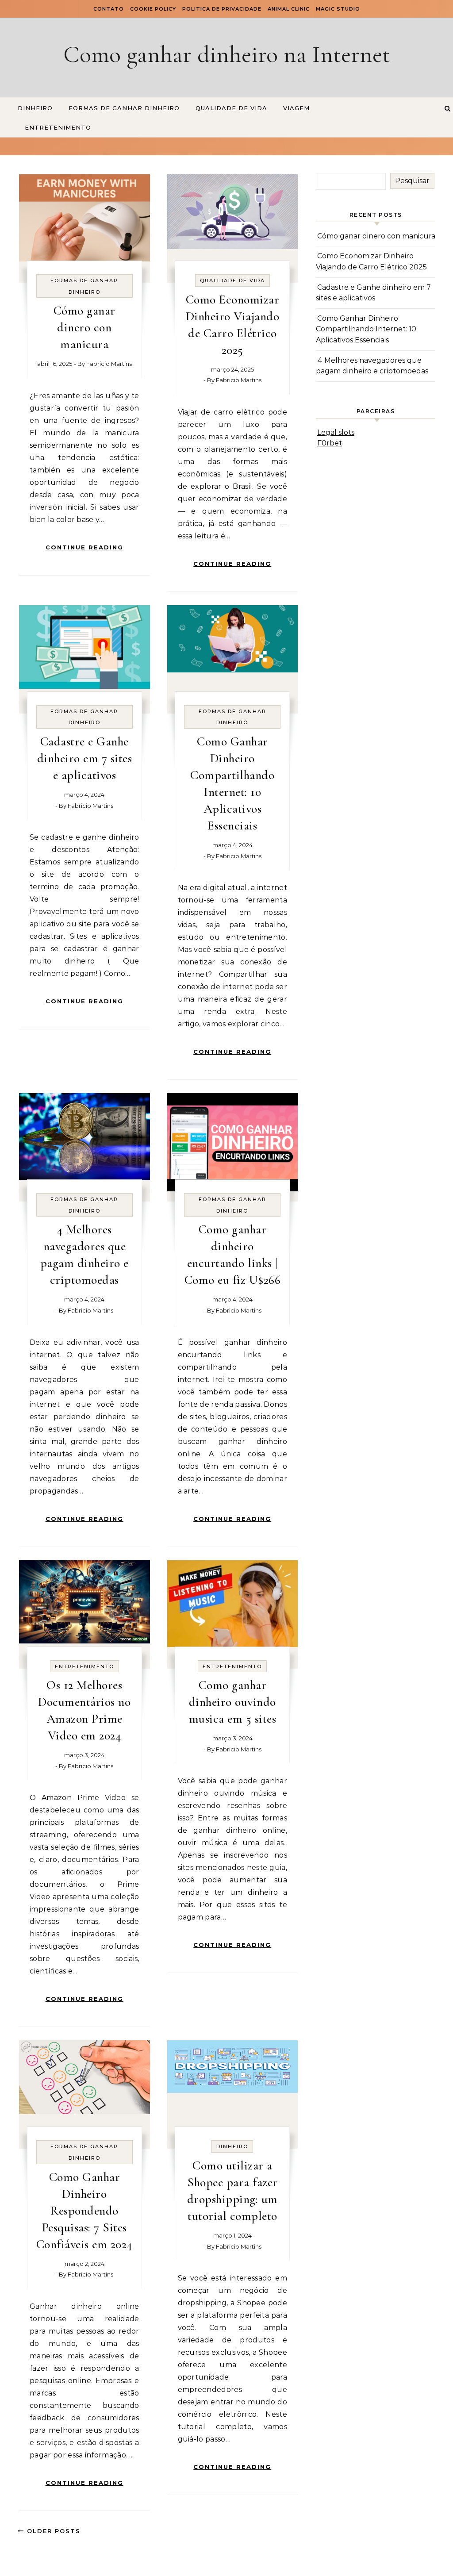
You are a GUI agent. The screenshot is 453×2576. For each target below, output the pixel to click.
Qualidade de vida (231, 108)
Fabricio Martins (109, 364)
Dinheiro (35, 108)
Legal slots (336, 432)
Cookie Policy (153, 9)
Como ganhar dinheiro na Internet (227, 54)
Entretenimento (58, 127)
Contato (109, 9)
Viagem (296, 108)
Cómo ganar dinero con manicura (84, 327)
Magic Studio (338, 9)
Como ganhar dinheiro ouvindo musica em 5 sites (233, 1702)
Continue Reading (84, 547)
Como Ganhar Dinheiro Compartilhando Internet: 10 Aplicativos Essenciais (366, 329)
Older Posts (52, 2531)
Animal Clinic (289, 9)
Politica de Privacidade (222, 9)
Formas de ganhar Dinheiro (124, 108)
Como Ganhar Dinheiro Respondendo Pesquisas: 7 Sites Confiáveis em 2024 (84, 2211)
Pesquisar (412, 181)
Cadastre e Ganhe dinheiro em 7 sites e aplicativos (85, 758)
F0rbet (330, 443)
